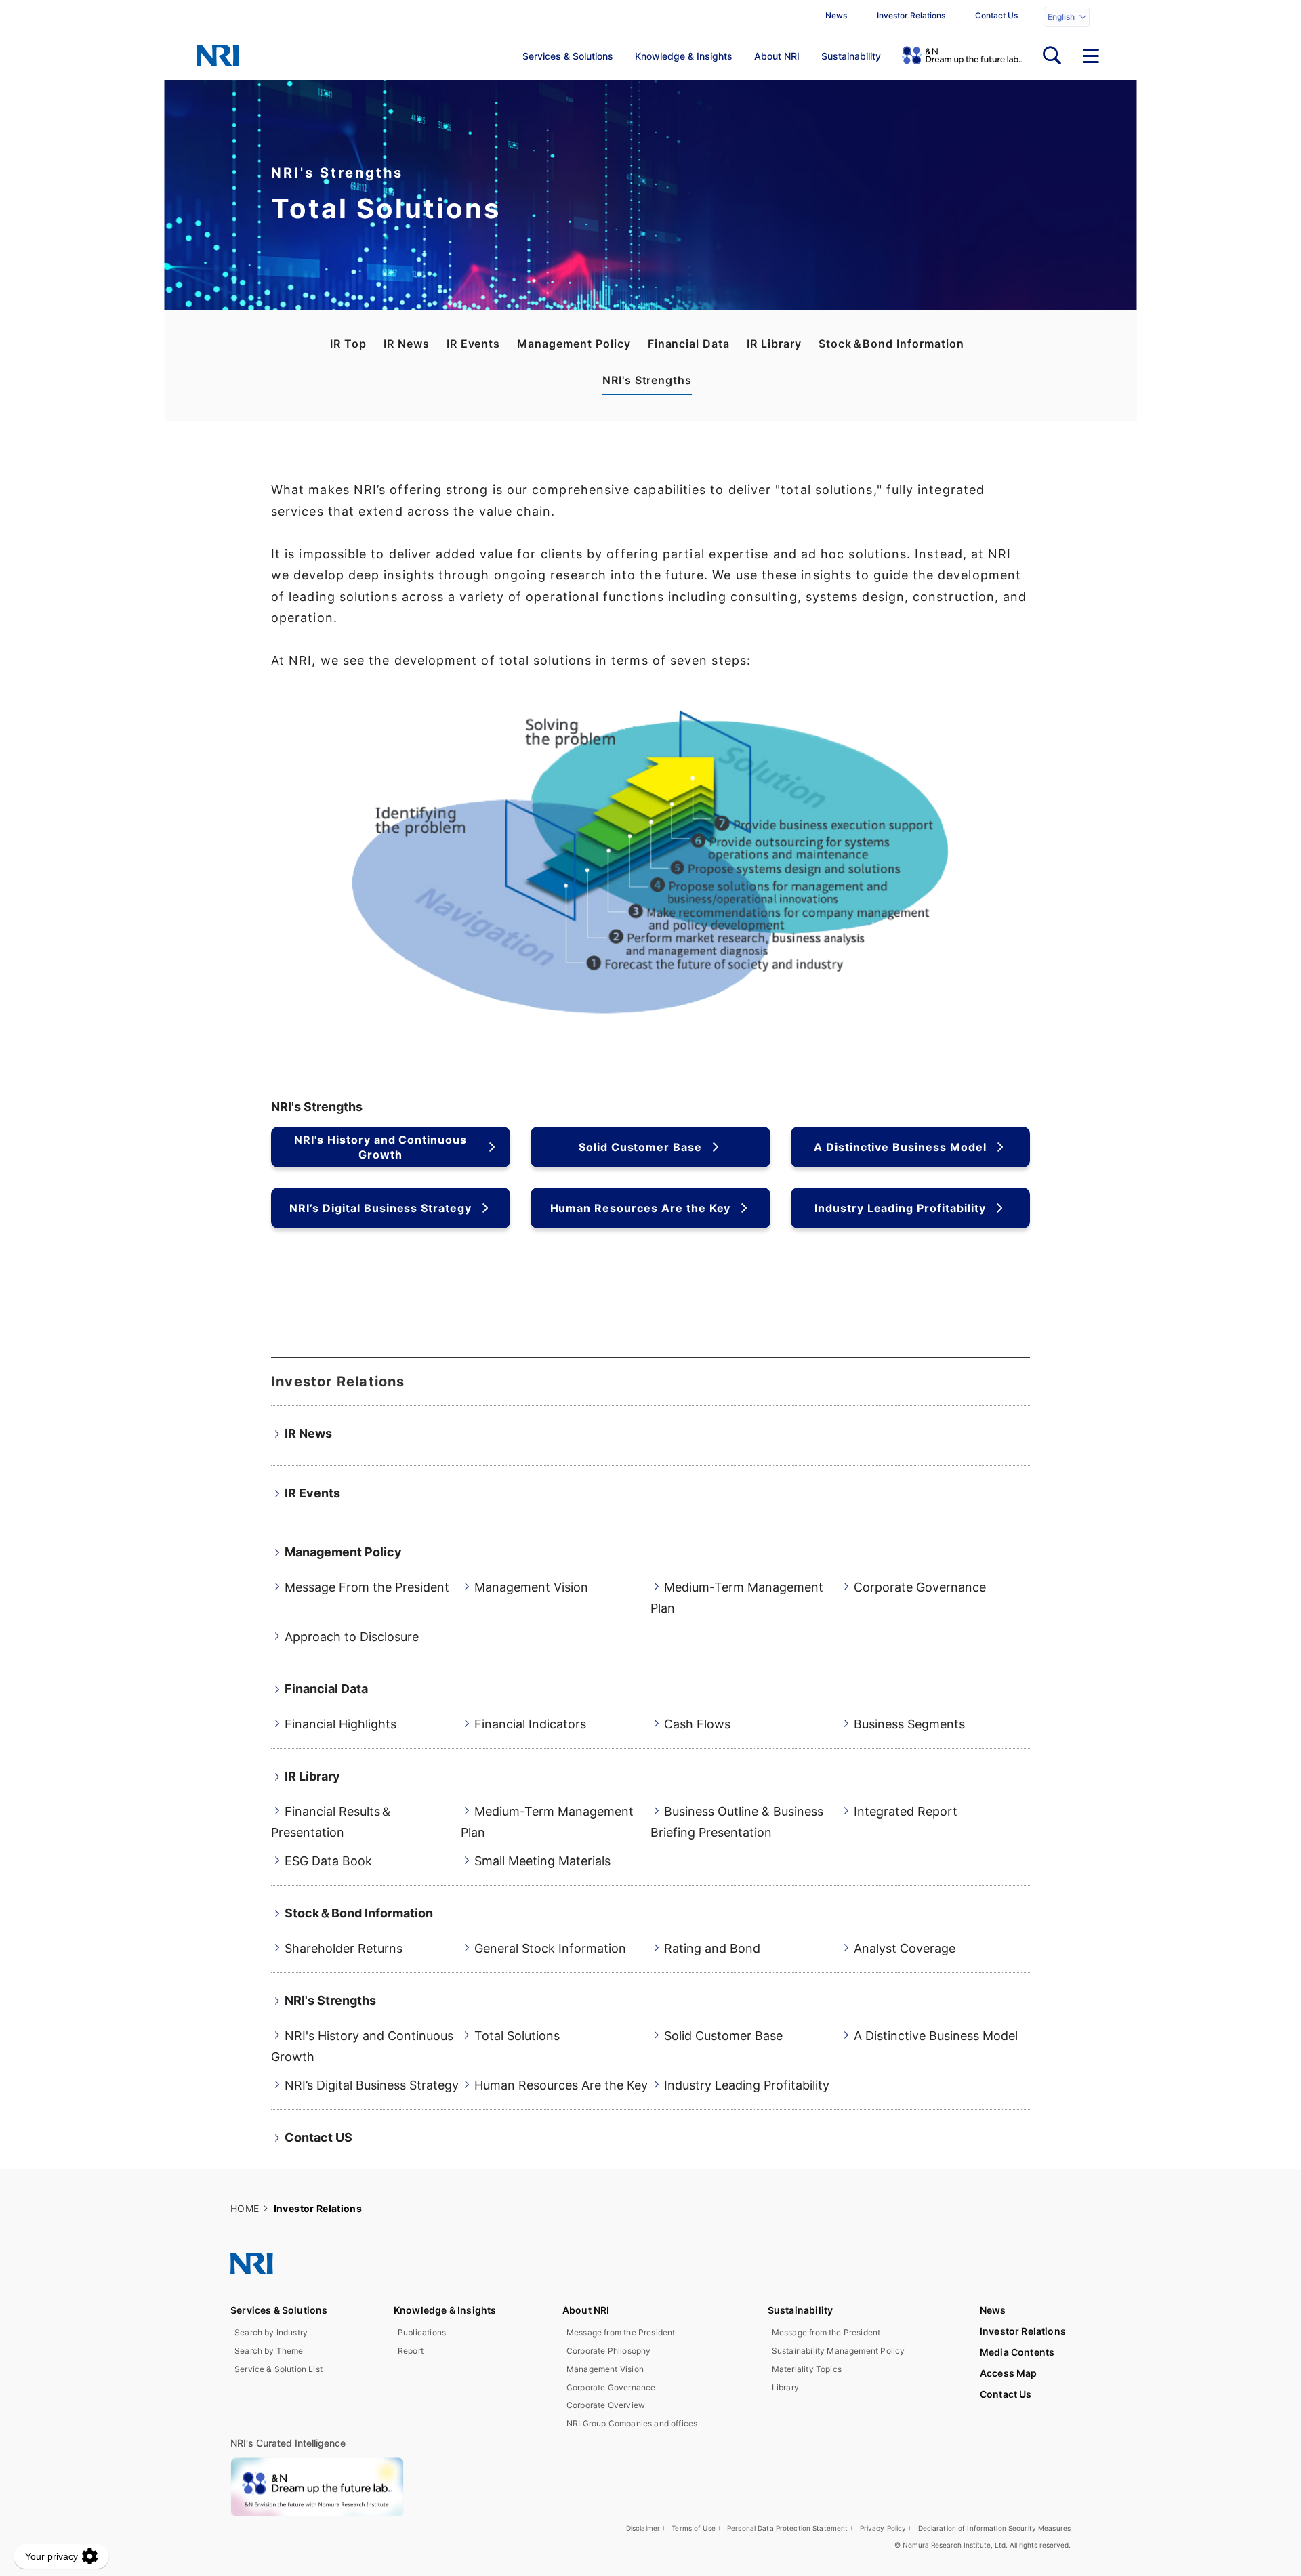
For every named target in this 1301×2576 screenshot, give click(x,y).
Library (785, 2387)
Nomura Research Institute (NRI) (218, 56)
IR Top (348, 344)
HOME (245, 2208)
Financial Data (689, 344)
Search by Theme (269, 2351)
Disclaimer (643, 2528)
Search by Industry (271, 2332)
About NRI (777, 56)
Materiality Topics (807, 2369)
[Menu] (1091, 56)
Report (411, 2351)
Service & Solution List (278, 2369)
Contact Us (996, 15)
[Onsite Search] (1052, 56)
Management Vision (605, 2369)
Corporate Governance (611, 2387)
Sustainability (851, 56)
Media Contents (1017, 2352)
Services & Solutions (568, 56)
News (836, 15)
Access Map (1009, 2373)
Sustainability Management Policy (839, 2351)
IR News (407, 344)
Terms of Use (694, 2528)
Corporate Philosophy (609, 2351)
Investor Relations (911, 15)
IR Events (474, 344)
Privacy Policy (883, 2528)
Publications (422, 2332)
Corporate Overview (606, 2405)
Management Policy (574, 344)
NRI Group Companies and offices (632, 2423)
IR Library (774, 344)
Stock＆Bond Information (891, 344)
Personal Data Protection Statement (787, 2528)
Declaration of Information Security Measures (995, 2528)
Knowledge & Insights (684, 56)
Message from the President (621, 2332)
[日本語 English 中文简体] (1067, 17)
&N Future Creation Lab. (962, 56)
